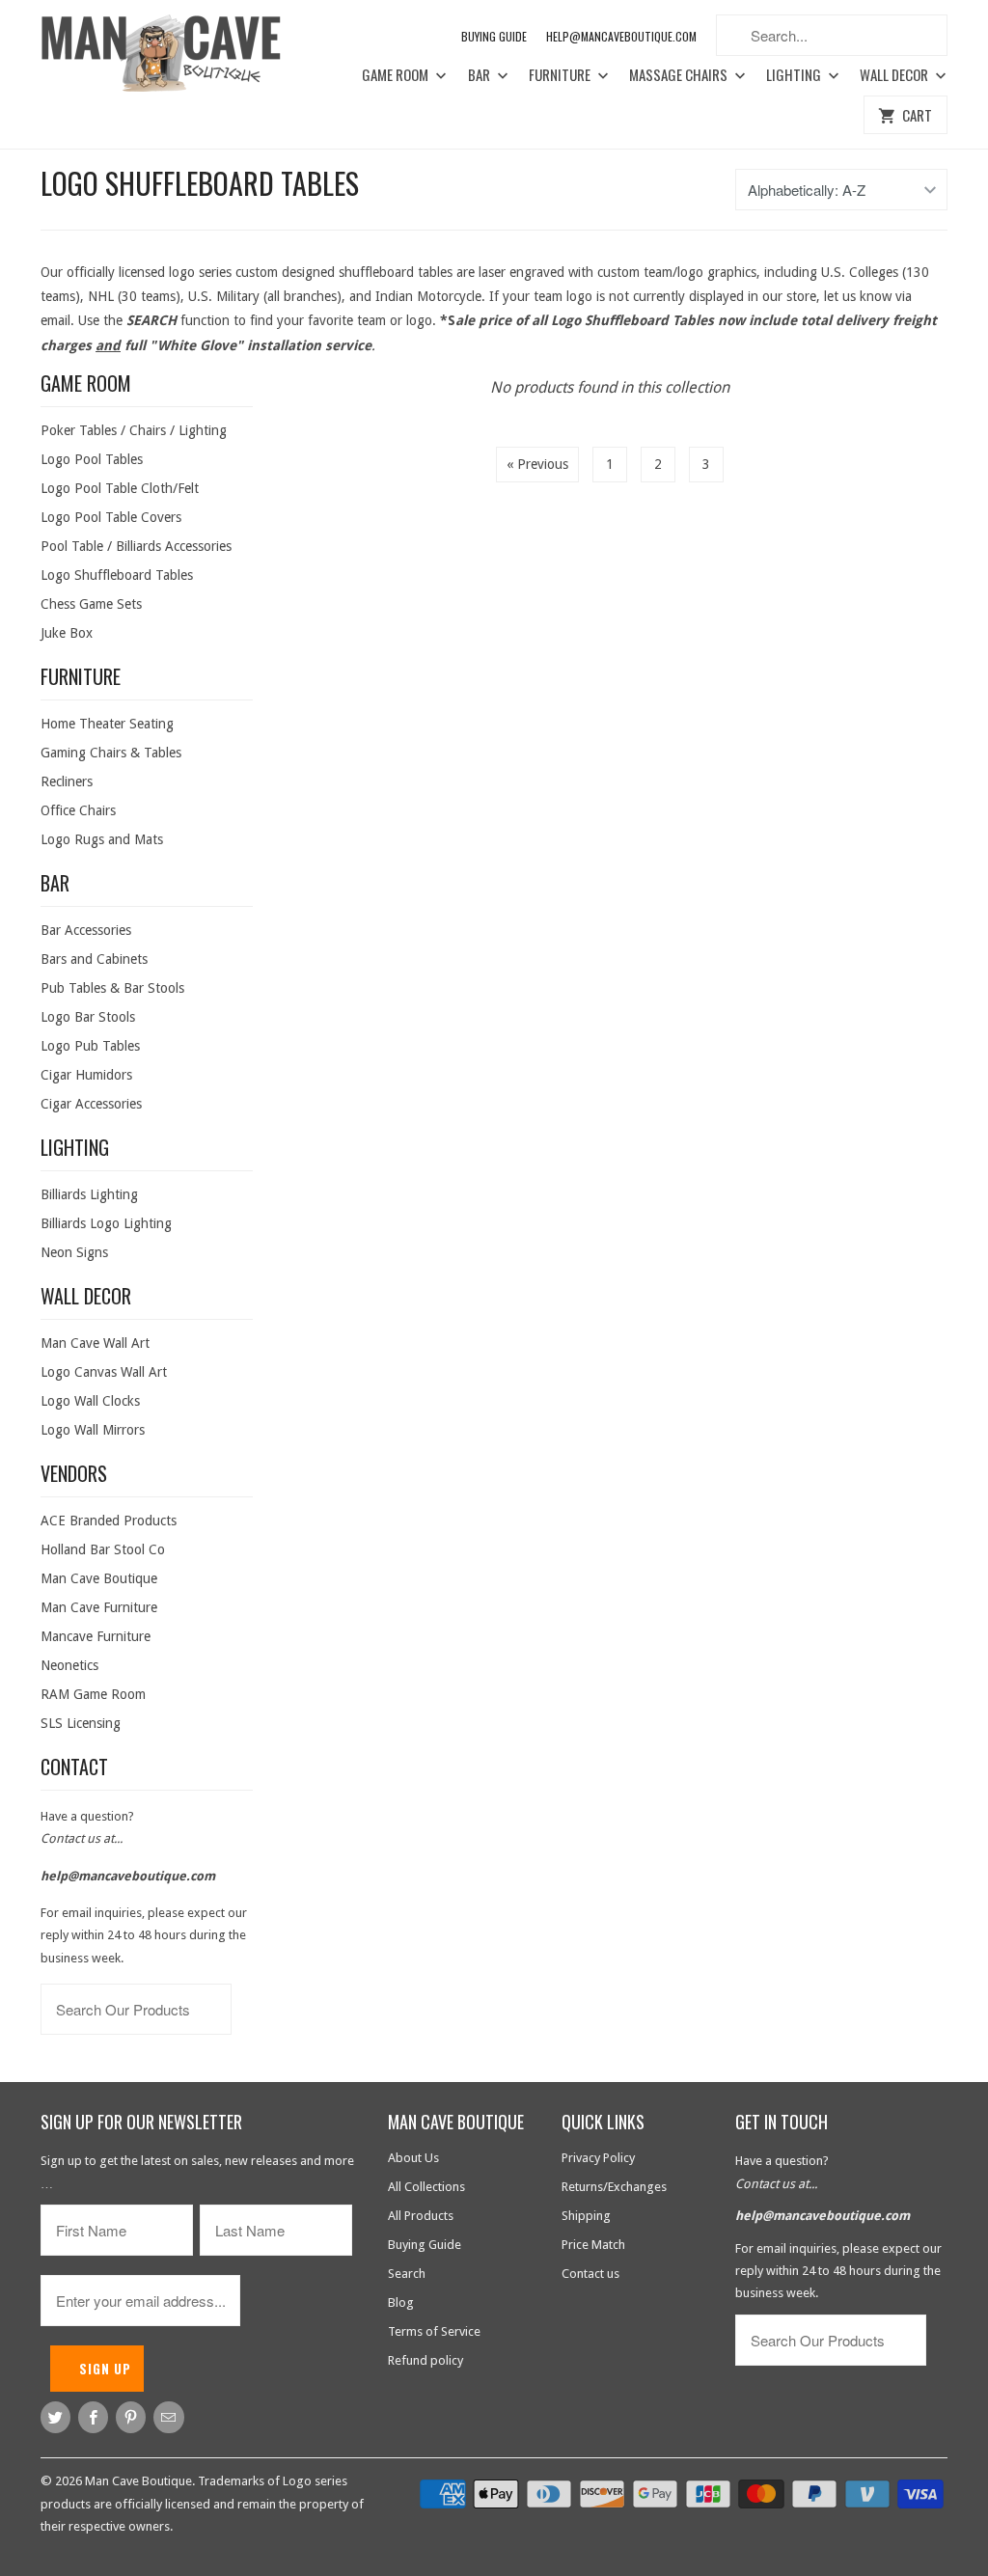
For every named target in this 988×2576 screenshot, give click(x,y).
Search (407, 2274)
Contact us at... (82, 1838)
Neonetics (69, 1665)
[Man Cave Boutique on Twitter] (55, 2417)
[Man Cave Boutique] (176, 56)
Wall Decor (895, 75)
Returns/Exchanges (614, 2187)
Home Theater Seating (107, 724)
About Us (413, 2158)
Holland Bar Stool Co (103, 1549)
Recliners (67, 781)
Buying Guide (494, 36)
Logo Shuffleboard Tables (200, 183)
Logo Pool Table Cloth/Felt (120, 488)
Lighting (795, 75)
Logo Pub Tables (90, 1046)
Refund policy (425, 2360)
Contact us (590, 2274)
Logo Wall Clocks (90, 1401)
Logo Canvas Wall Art (104, 1372)
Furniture (561, 75)
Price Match (593, 2245)
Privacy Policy (598, 2158)
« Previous (537, 464)
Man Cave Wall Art (95, 1343)
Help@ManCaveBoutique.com (621, 36)
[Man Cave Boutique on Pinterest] (131, 2417)
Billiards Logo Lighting (106, 1223)
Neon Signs (74, 1252)
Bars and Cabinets (94, 959)
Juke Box (67, 633)
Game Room (397, 75)
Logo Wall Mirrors (93, 1430)
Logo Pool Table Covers (111, 517)
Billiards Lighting (89, 1194)
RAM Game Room (93, 1694)
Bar (480, 75)
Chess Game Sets (91, 604)
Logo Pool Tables (92, 459)
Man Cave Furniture (99, 1607)
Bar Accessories (86, 930)
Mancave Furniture (96, 1636)
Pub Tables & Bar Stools (112, 988)
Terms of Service (434, 2331)
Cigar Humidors (86, 1075)
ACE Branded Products (109, 1521)
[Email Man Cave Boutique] (168, 2417)
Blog (401, 2302)
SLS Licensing (81, 1723)
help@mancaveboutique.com (128, 1876)
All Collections (426, 2187)
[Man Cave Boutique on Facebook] (93, 2417)
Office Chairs (78, 810)
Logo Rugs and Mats (102, 839)
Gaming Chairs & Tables (111, 753)
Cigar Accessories (91, 1104)
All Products (421, 2216)
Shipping (586, 2216)
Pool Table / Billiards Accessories (136, 546)
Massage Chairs (680, 75)
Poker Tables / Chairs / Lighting (134, 430)
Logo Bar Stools (88, 1017)
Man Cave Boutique (99, 1578)
